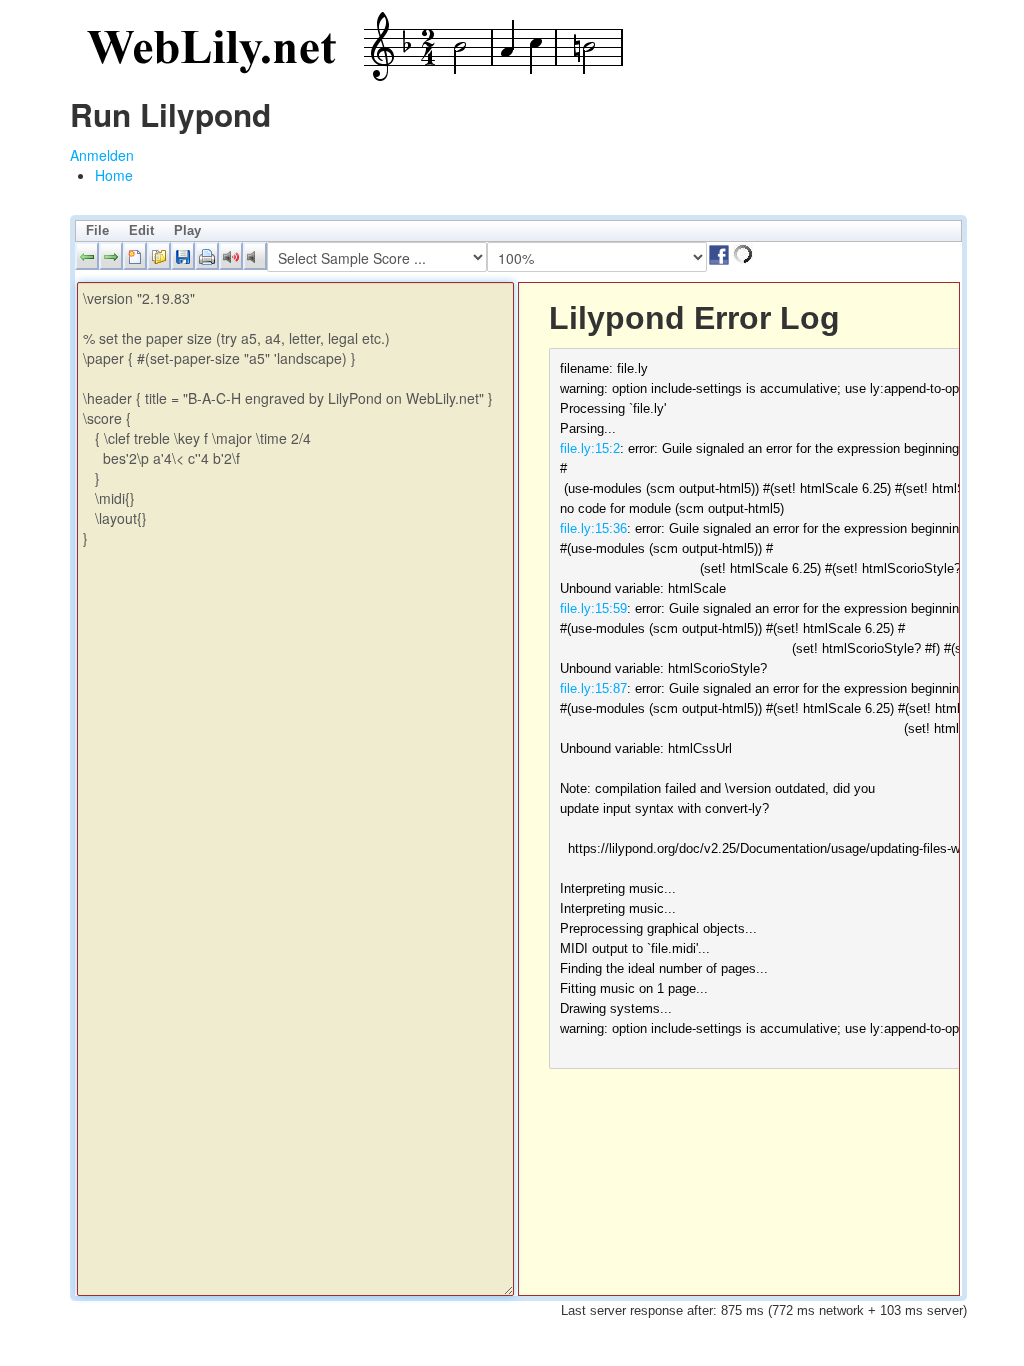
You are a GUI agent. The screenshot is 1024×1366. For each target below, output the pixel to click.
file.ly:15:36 (593, 528)
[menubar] (518, 231)
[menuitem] (114, 175)
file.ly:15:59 (593, 608)
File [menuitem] (97, 230)
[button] (87, 256)
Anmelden (102, 155)
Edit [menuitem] (141, 230)
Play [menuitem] (187, 230)
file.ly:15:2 (590, 448)
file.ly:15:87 (593, 688)
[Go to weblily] (350, 47)
